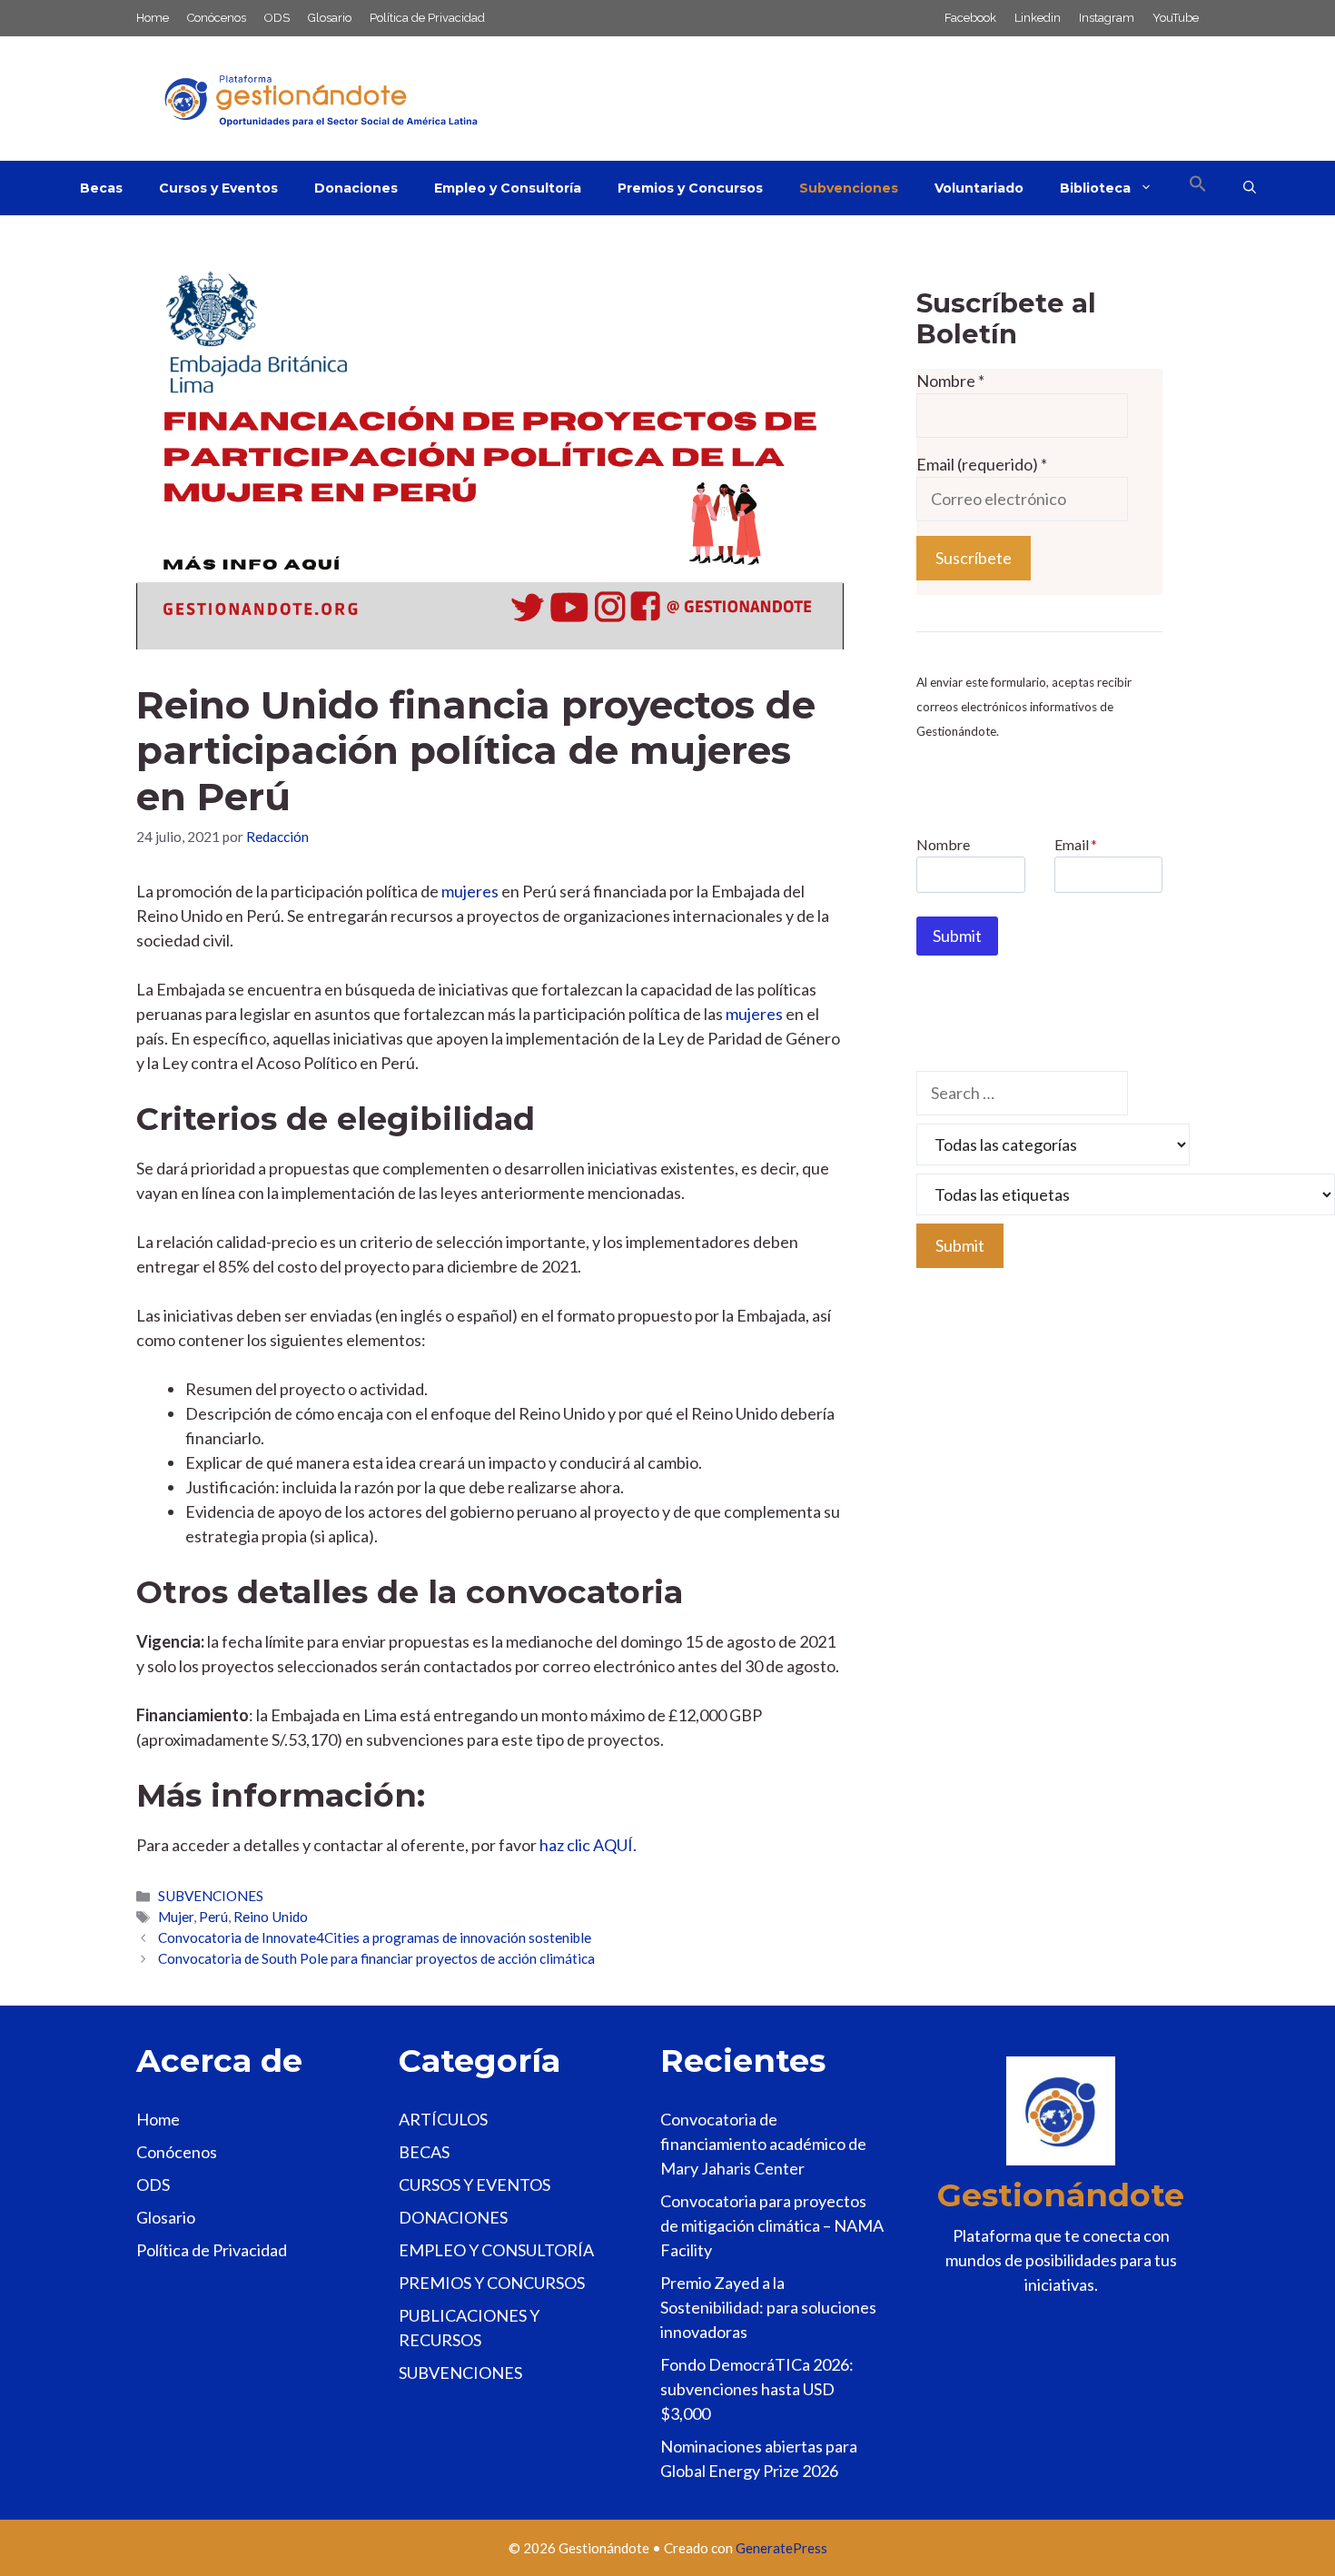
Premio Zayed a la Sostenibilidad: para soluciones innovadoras (768, 2307)
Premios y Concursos (690, 188)
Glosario (330, 18)
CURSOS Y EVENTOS (475, 2185)
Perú (213, 1917)
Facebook (970, 18)
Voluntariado (979, 188)
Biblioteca (1095, 188)
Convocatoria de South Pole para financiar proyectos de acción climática (376, 1958)
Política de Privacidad (427, 18)
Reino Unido (271, 1917)
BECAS (424, 2152)
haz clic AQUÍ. (588, 1845)
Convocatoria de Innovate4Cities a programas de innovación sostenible (375, 1937)
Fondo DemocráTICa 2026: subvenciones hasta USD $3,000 (757, 2389)
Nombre (950, 381)
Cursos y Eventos (218, 188)
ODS (277, 18)
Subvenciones (849, 188)
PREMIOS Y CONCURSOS (492, 2283)
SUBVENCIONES (211, 1896)
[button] (1198, 188)
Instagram (1107, 18)
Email (1076, 844)
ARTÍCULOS (443, 2119)
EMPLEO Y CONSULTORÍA (496, 2250)
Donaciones (356, 188)
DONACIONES (453, 2217)
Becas (101, 188)
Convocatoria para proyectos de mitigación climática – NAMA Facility (772, 2225)
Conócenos (217, 18)
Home (153, 18)
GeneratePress (781, 2548)
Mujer (176, 1917)
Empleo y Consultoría (508, 188)
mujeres (470, 891)
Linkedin (1038, 18)
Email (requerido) (982, 464)
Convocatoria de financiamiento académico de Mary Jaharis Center (763, 2144)
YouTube (1176, 18)
